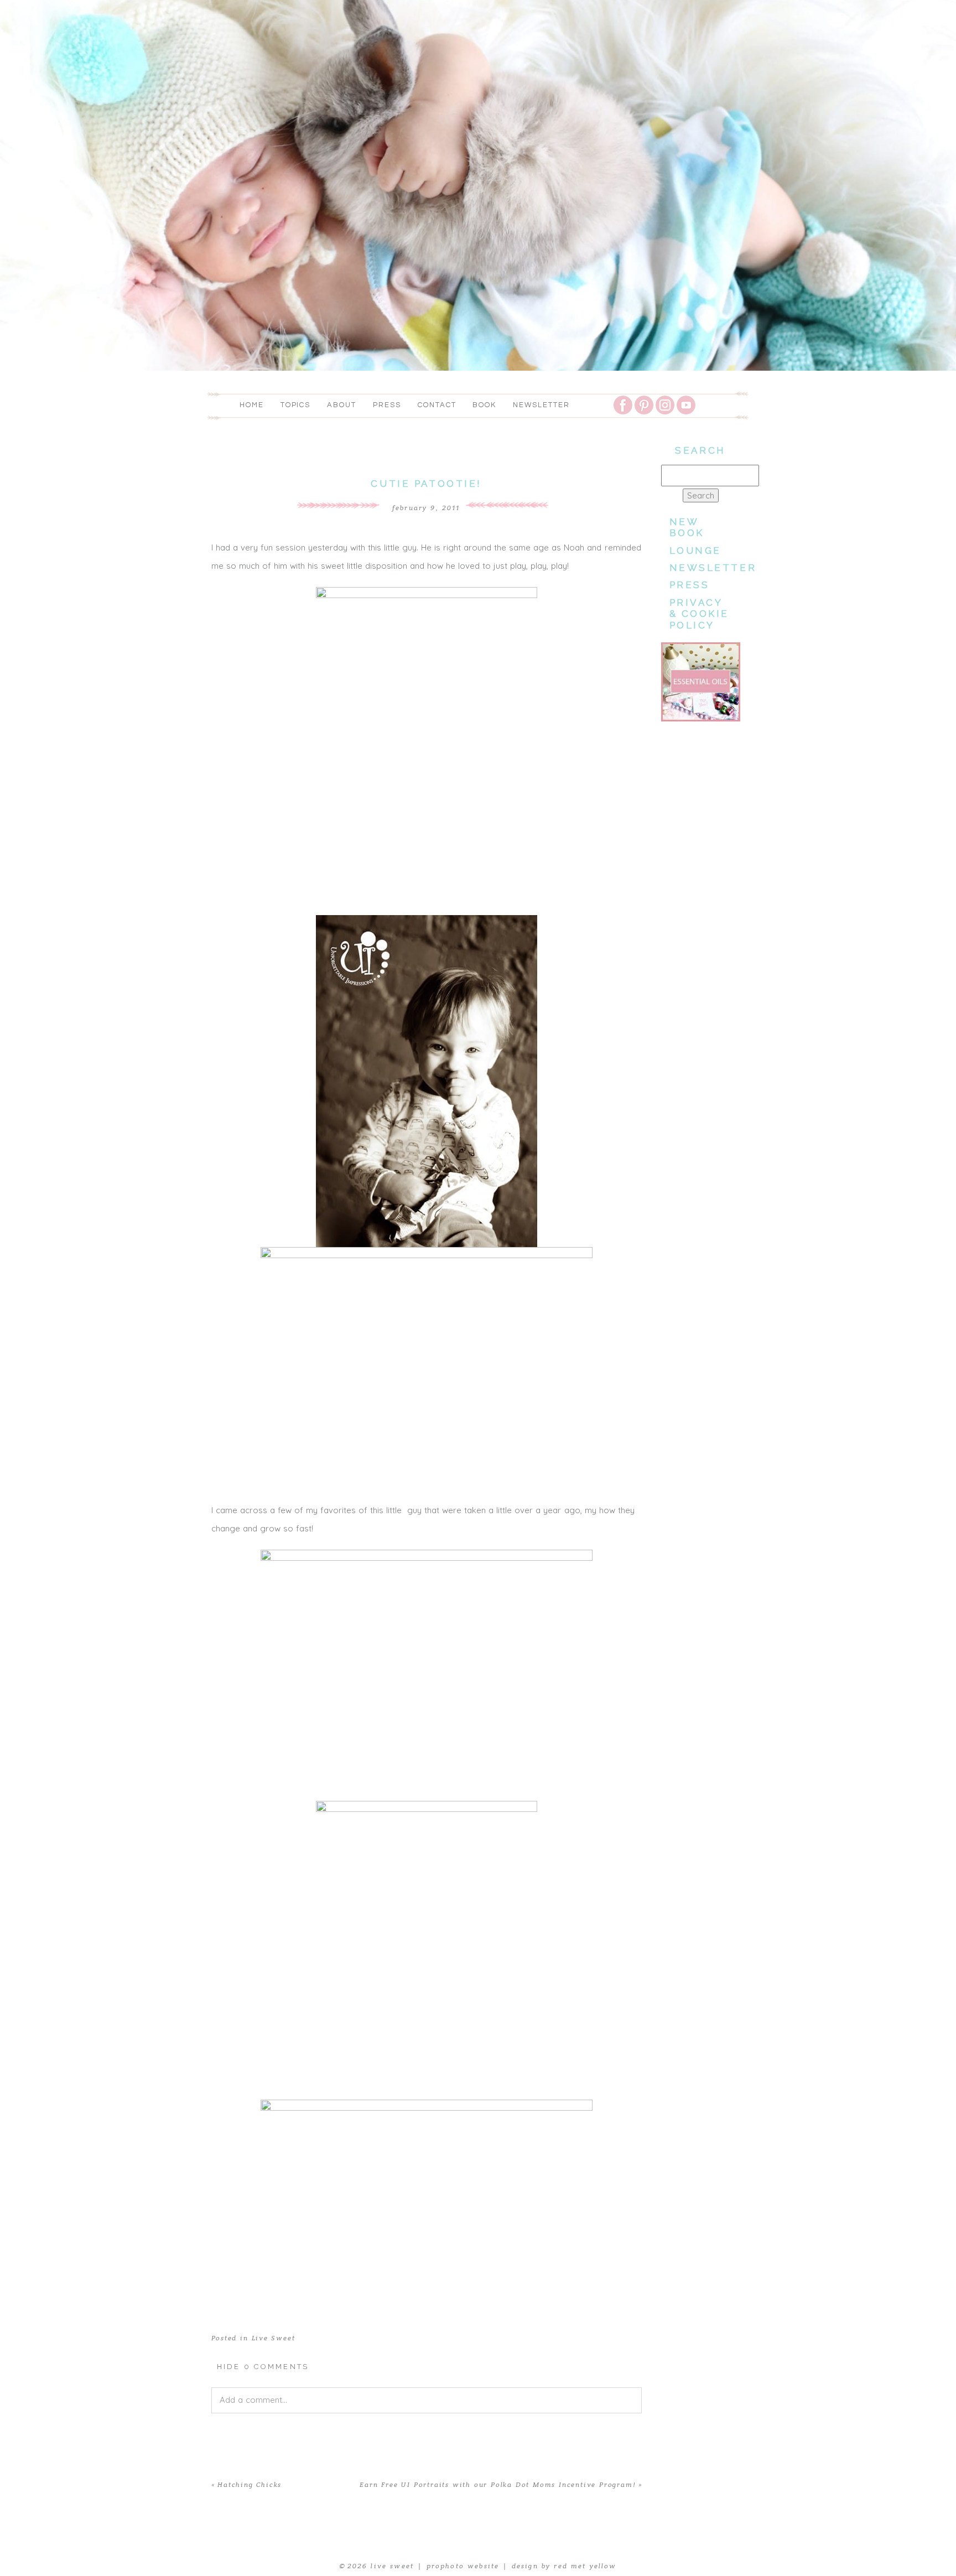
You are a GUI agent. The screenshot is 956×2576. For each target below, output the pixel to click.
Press (387, 405)
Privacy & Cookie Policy (700, 614)
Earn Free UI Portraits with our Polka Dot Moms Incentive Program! (497, 2485)
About (342, 405)
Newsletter (541, 405)
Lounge (695, 550)
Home (252, 405)
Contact (437, 405)
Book (484, 405)
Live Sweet (274, 2338)
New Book (687, 527)
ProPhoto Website (463, 2566)
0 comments (263, 2367)
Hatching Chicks (250, 2485)
